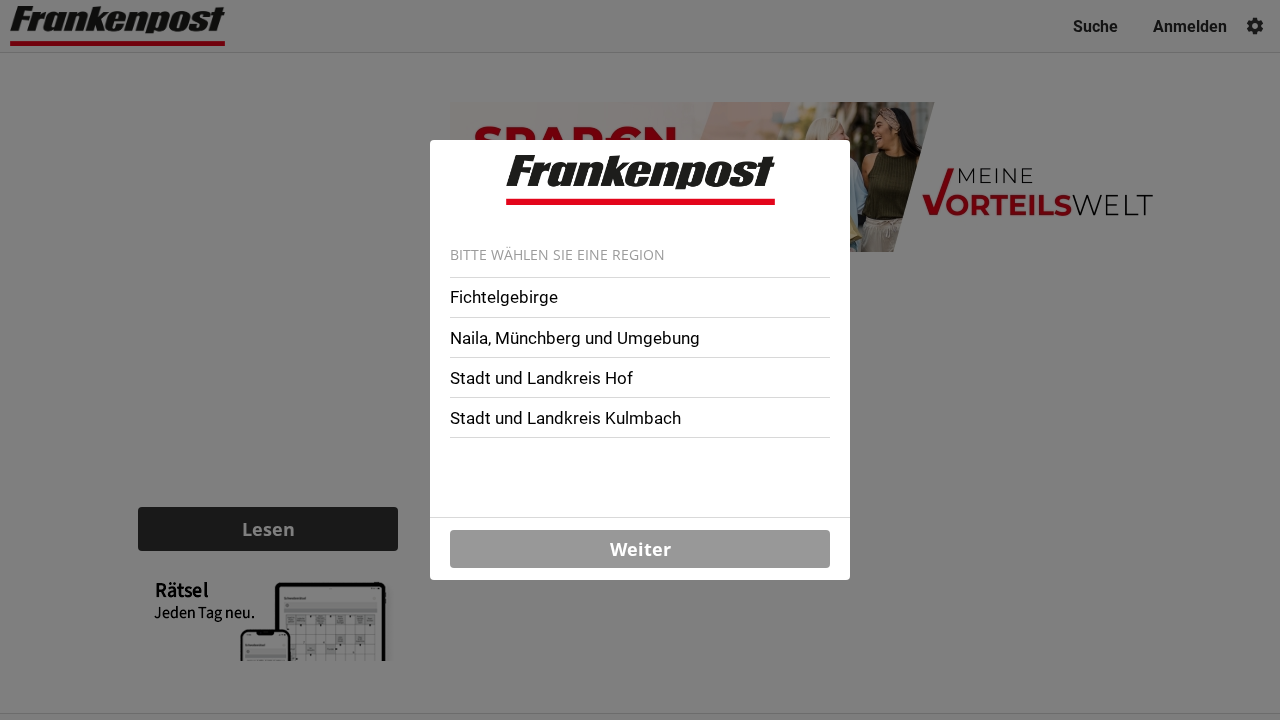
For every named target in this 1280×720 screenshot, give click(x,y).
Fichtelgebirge (504, 297)
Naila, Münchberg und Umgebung (575, 338)
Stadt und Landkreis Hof (541, 378)
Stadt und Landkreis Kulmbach (565, 418)
